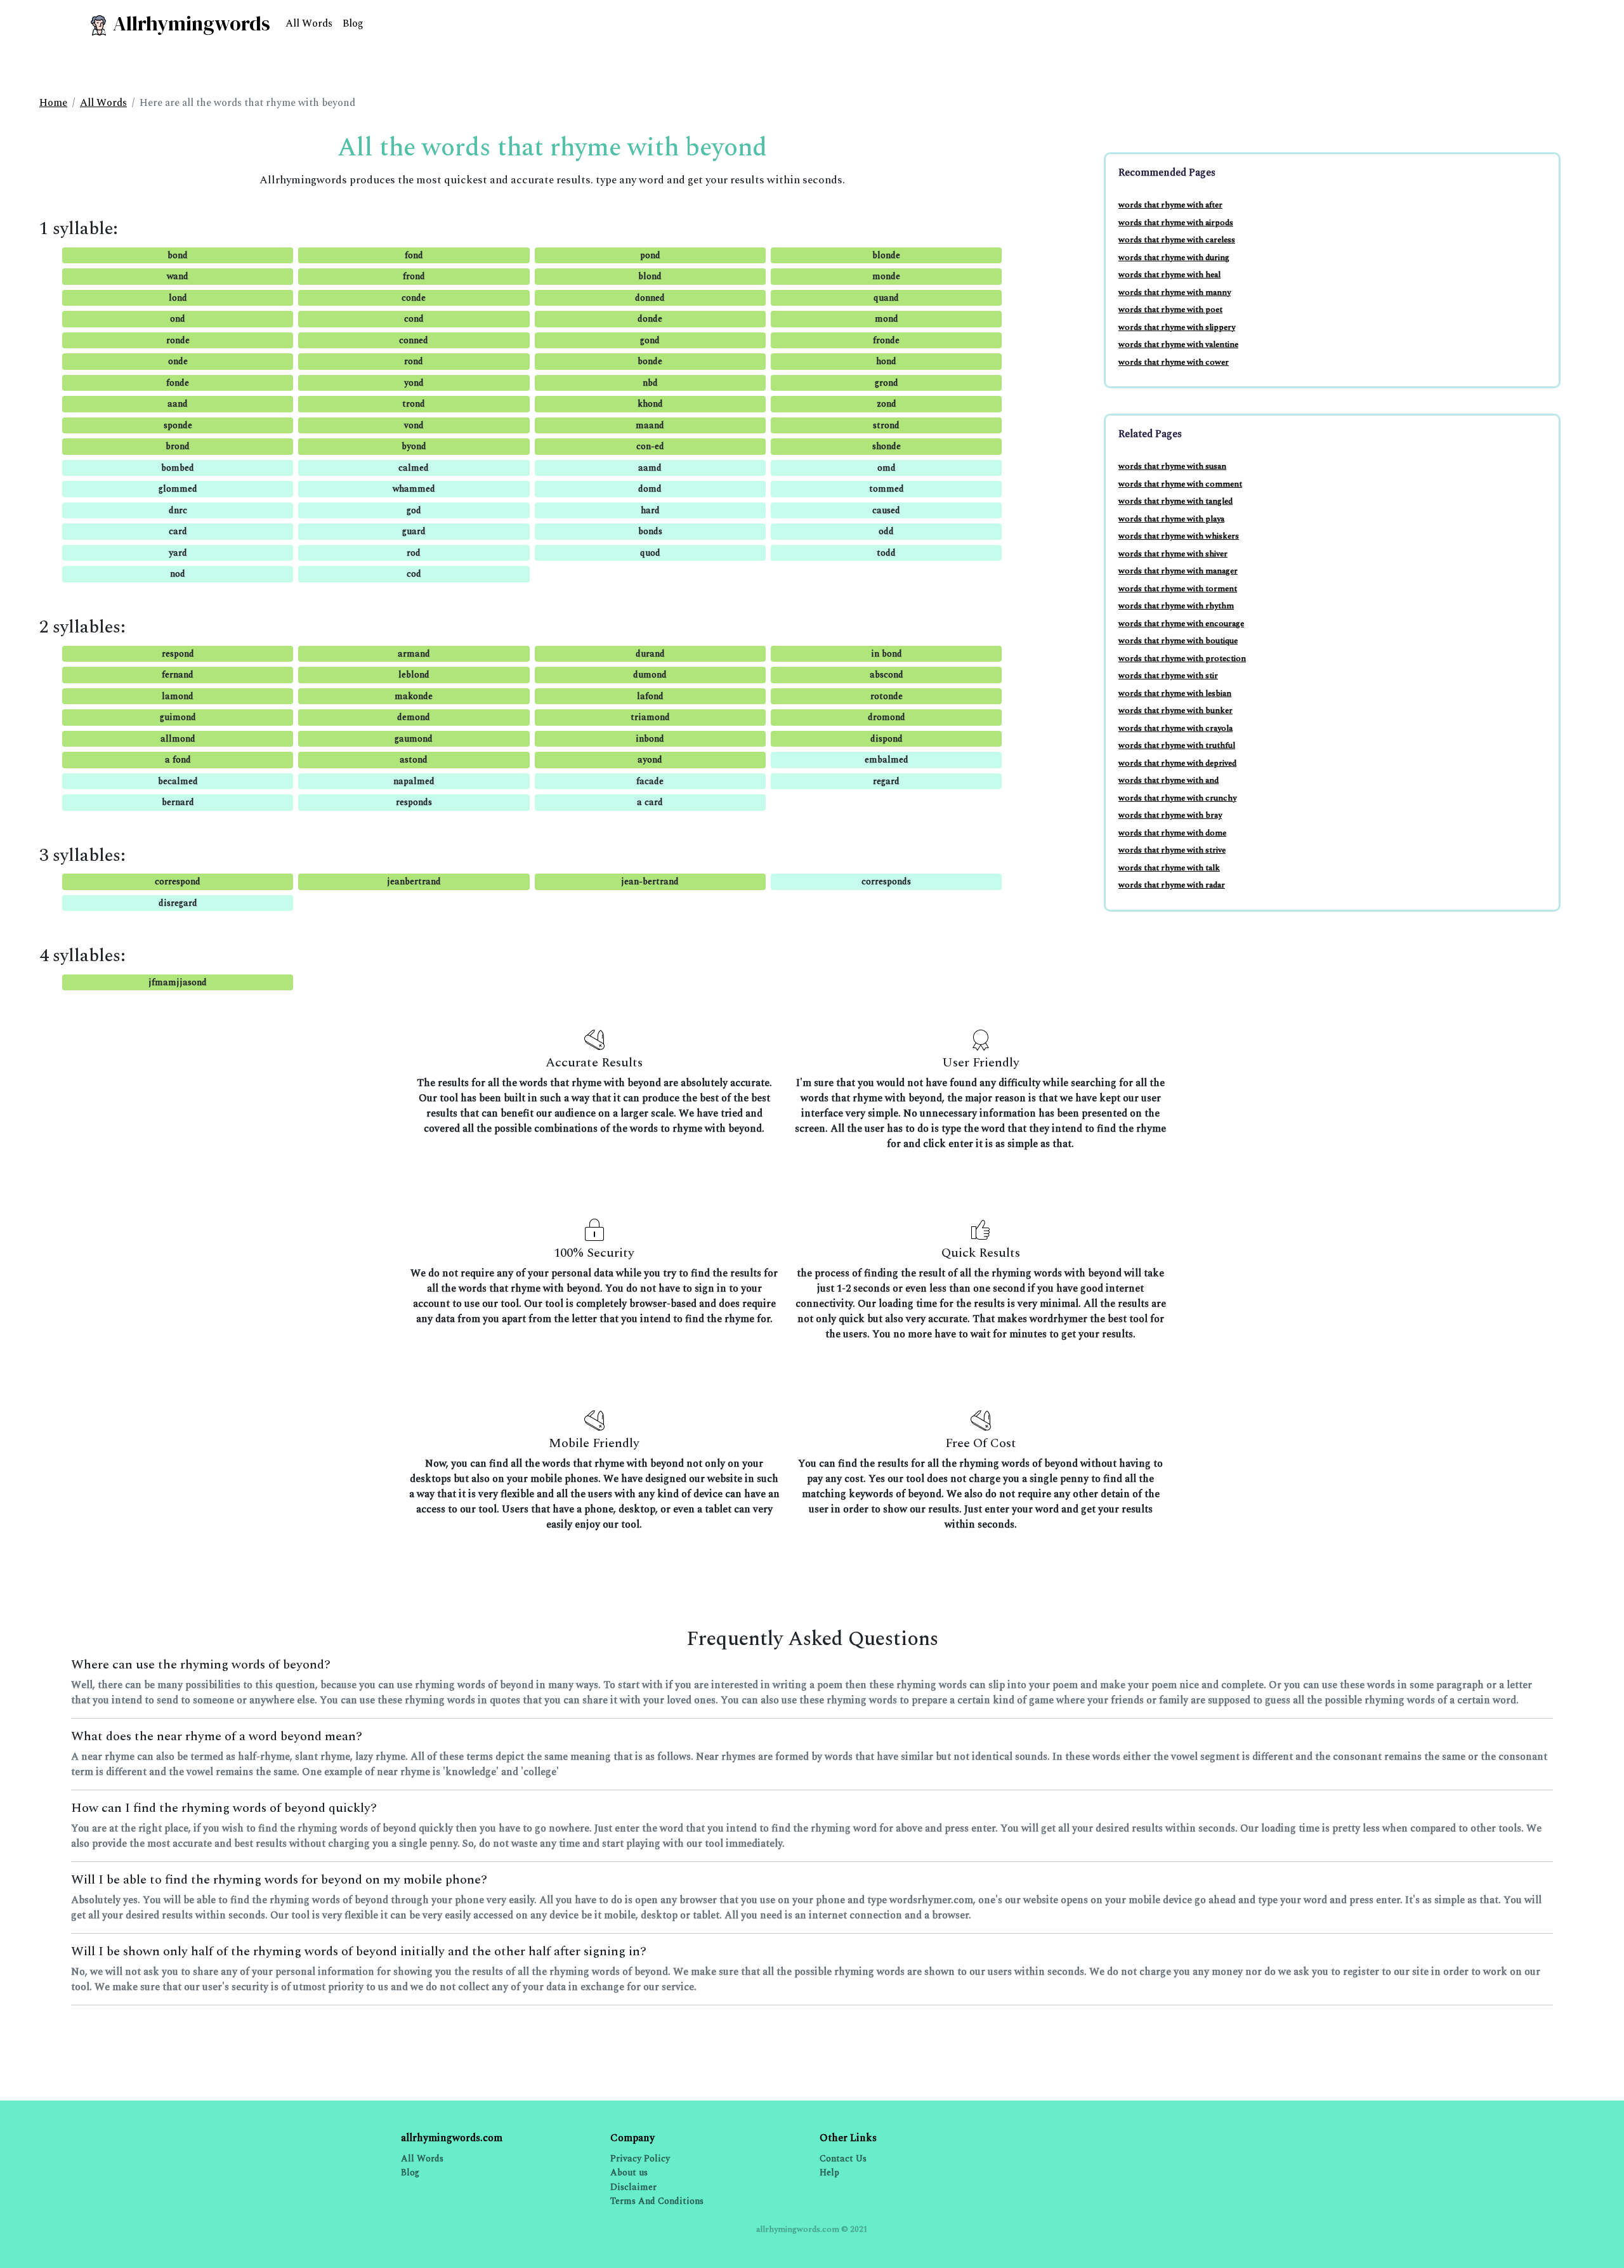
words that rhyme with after (1170, 205)
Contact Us (843, 2159)
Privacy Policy (640, 2159)
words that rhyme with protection (1182, 659)
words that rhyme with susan (1172, 466)
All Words (309, 23)
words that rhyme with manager (1178, 571)
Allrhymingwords (189, 23)
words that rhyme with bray (1170, 815)
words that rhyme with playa (1171, 519)
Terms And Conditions (657, 2201)
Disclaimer (633, 2187)
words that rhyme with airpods (1176, 223)
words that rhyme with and (1169, 780)
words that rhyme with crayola (1175, 728)
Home (53, 103)
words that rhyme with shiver (1173, 554)
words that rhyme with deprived (1177, 763)
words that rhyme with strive (1172, 850)
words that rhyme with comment (1180, 484)
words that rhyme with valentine (1178, 344)
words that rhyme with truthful (1177, 745)
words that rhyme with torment (1178, 589)
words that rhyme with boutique (1178, 641)
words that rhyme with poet (1170, 310)
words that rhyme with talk (1169, 868)
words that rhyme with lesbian (1175, 693)
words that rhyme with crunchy (1177, 798)
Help (829, 2173)
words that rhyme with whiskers (1179, 536)
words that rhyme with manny (1175, 292)
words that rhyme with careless (1177, 240)
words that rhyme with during (1174, 258)
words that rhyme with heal (1169, 275)
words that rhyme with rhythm (1176, 606)
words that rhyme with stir (1168, 676)
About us (629, 2173)
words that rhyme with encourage (1181, 624)
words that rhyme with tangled (1175, 501)
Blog (353, 23)
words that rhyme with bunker (1175, 711)
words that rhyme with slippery (1177, 327)
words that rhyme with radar (1172, 885)
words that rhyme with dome (1172, 833)
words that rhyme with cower (1174, 362)
